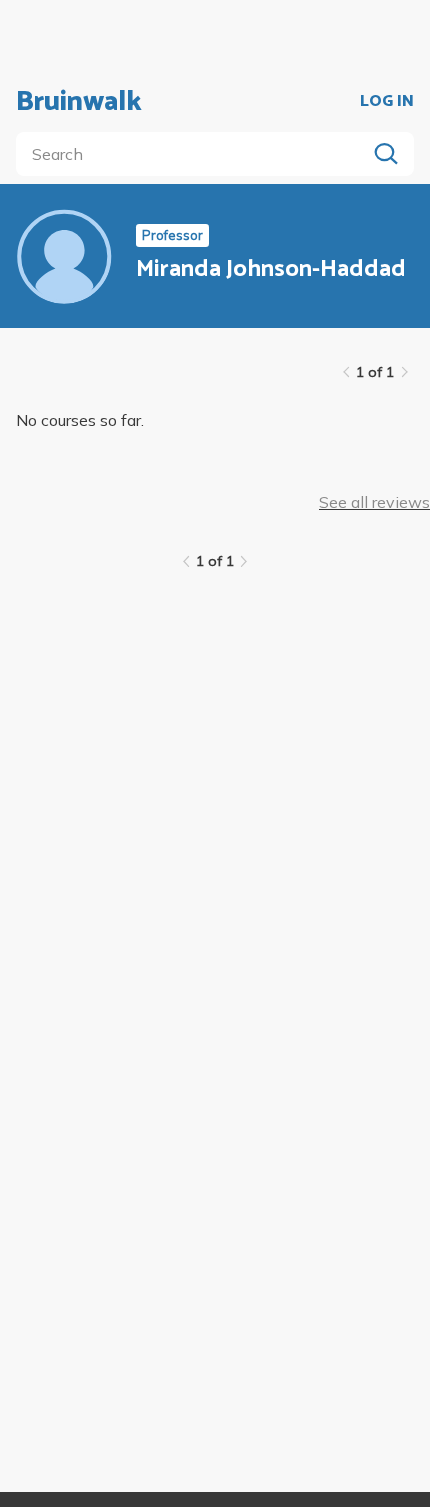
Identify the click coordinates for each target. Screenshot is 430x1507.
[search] (195, 154)
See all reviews (374, 502)
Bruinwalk (79, 102)
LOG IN (387, 102)
